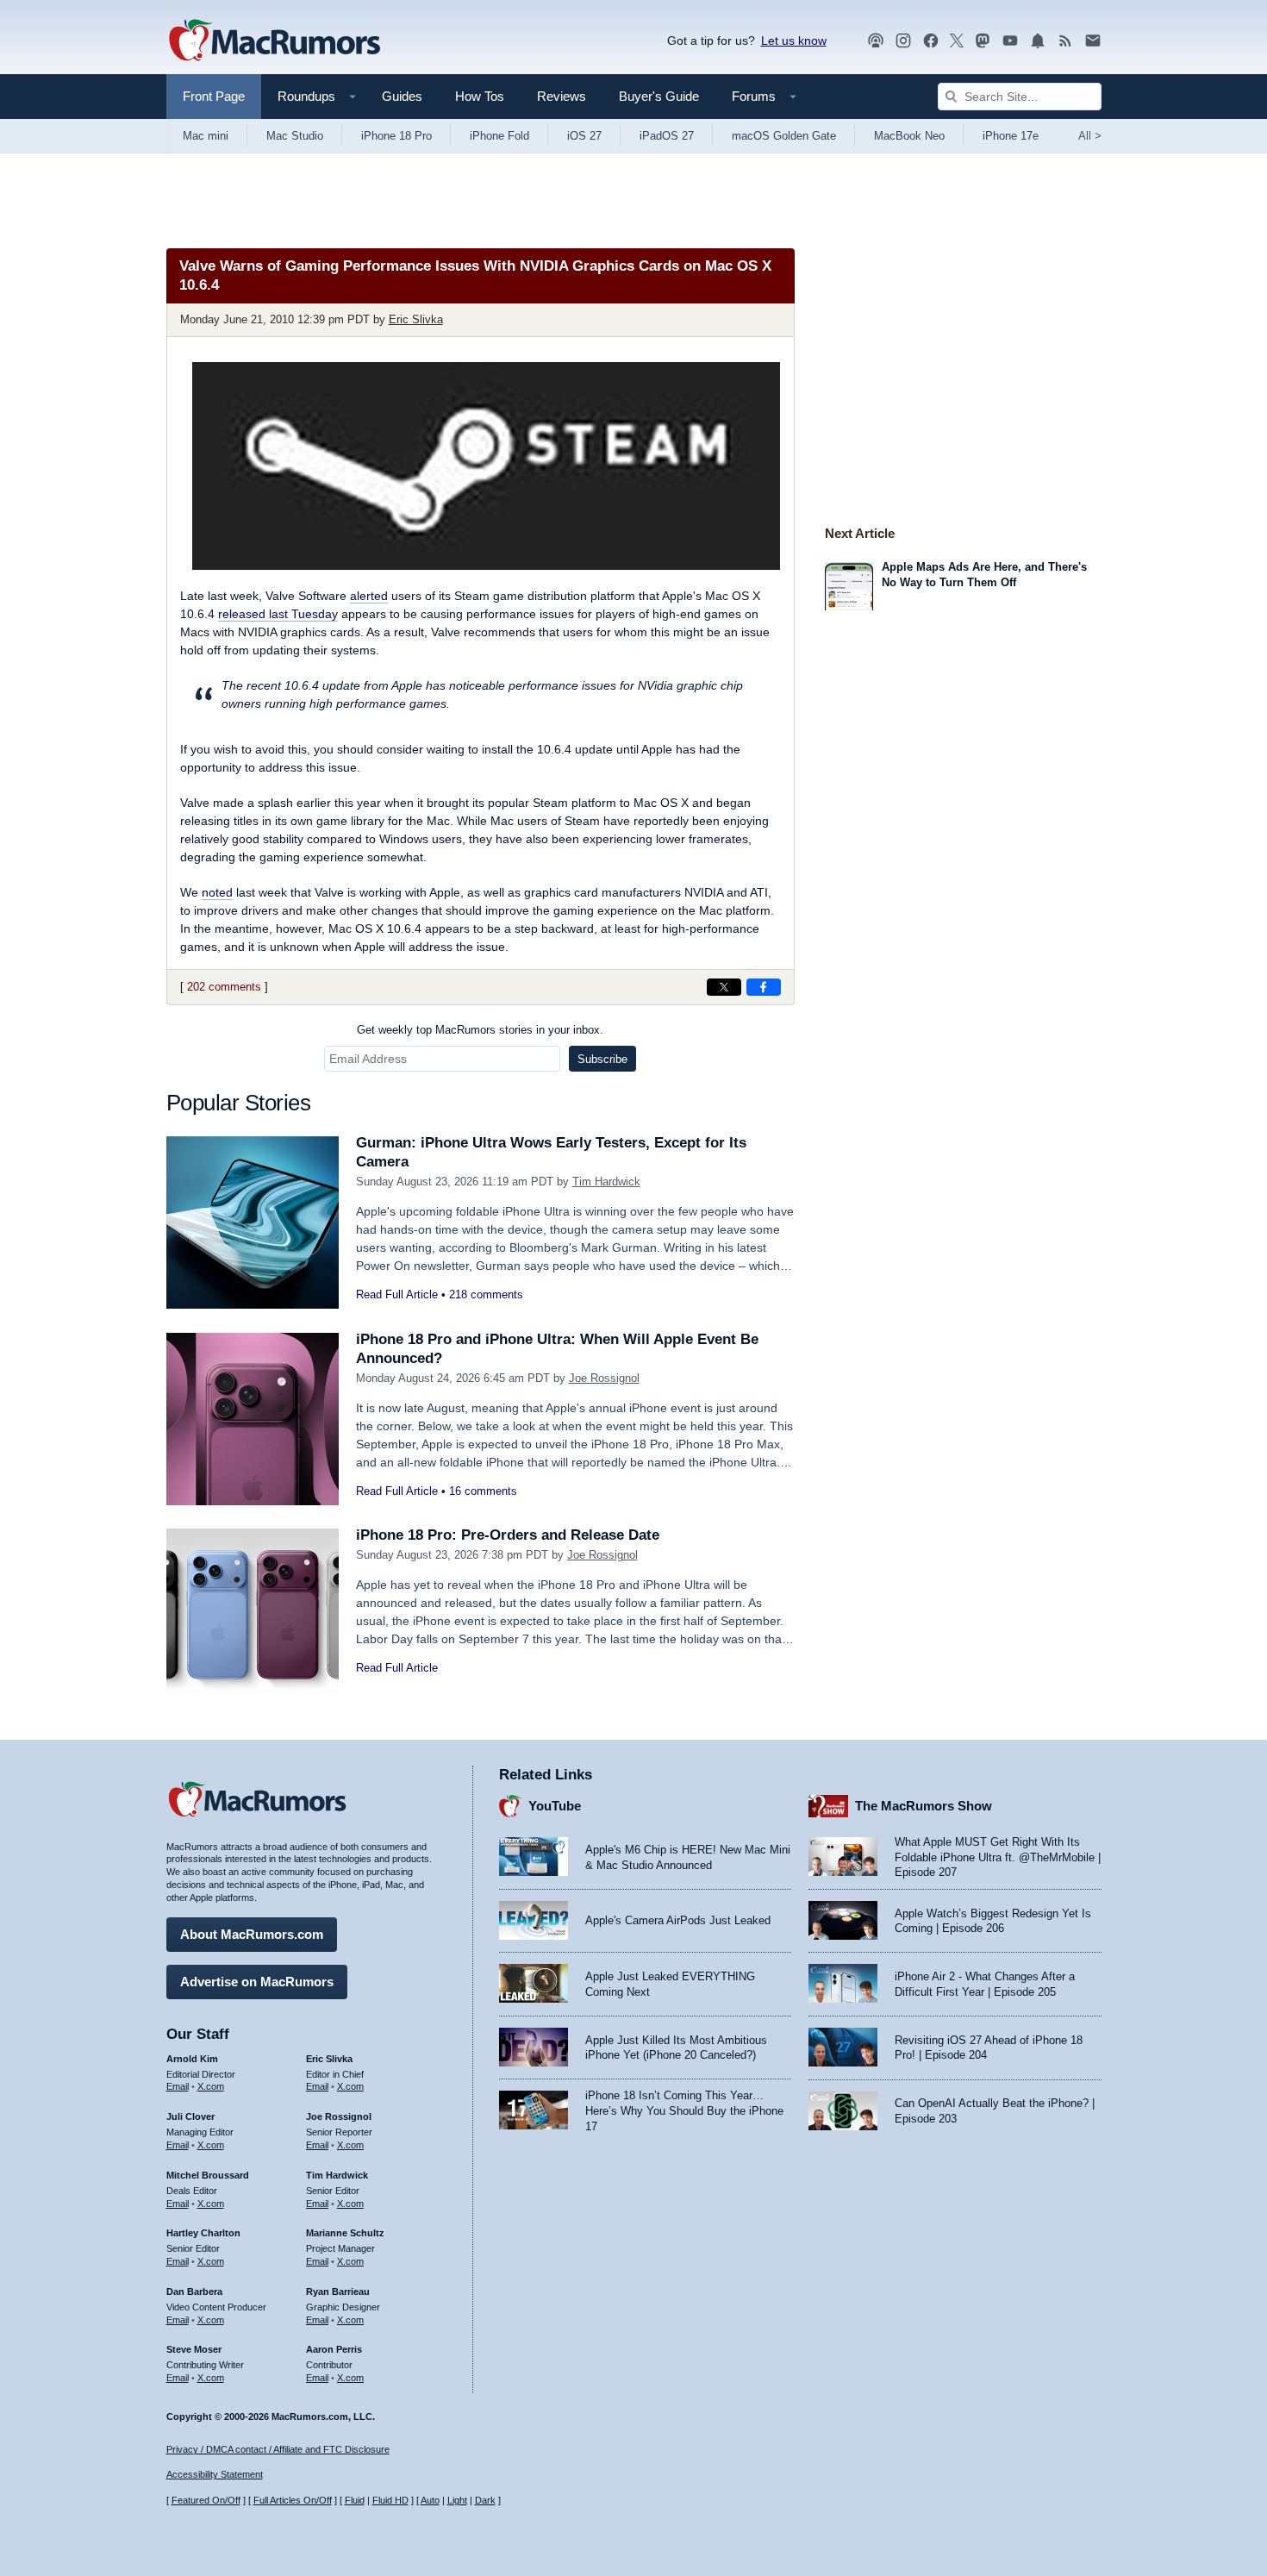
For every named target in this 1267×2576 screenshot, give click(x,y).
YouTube (555, 1806)
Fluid (355, 2500)
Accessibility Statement (215, 2474)
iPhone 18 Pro (396, 136)
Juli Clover (190, 2116)
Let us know (794, 41)
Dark (485, 2500)
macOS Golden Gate (784, 136)
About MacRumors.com (252, 1934)
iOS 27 (584, 136)
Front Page (214, 96)
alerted (369, 596)
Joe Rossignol (604, 1378)
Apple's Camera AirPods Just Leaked (678, 1920)
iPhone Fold (499, 136)
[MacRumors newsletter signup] (1093, 41)
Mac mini (206, 136)
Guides (402, 96)
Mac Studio (295, 136)
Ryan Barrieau (338, 2292)
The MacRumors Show (924, 1806)
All (1090, 136)
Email (178, 2086)
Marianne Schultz (345, 2233)
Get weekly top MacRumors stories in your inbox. (480, 1030)
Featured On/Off (206, 2500)
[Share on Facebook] (764, 987)
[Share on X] (724, 987)
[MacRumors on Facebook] (931, 41)
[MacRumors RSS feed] (1065, 41)
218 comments (486, 1294)
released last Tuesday (278, 614)
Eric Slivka (416, 319)
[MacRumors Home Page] (274, 41)
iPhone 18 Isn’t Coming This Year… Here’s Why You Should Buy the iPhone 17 (684, 2110)
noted (217, 892)
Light (457, 2500)
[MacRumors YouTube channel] (1010, 41)
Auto (430, 2500)
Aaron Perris (334, 2349)
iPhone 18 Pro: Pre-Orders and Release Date (508, 1535)
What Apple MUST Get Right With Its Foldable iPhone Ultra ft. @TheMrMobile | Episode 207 (998, 1857)
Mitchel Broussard (208, 2175)
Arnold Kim (192, 2059)
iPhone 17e (1011, 136)
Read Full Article (397, 1294)
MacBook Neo (909, 136)
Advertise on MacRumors (257, 1982)
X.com (211, 2086)
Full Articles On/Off (293, 2500)
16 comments (483, 1491)
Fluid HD (390, 2500)
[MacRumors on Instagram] (903, 41)
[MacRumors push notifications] (1038, 41)
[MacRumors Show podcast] (876, 41)
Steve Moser (194, 2349)
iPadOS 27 (667, 136)
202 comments (224, 987)
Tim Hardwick (606, 1182)
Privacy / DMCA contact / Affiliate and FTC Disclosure (278, 2449)
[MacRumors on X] (957, 41)
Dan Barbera (194, 2292)
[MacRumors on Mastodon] (983, 41)
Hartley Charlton (203, 2233)
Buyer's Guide (659, 96)
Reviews (562, 96)
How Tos (480, 96)
